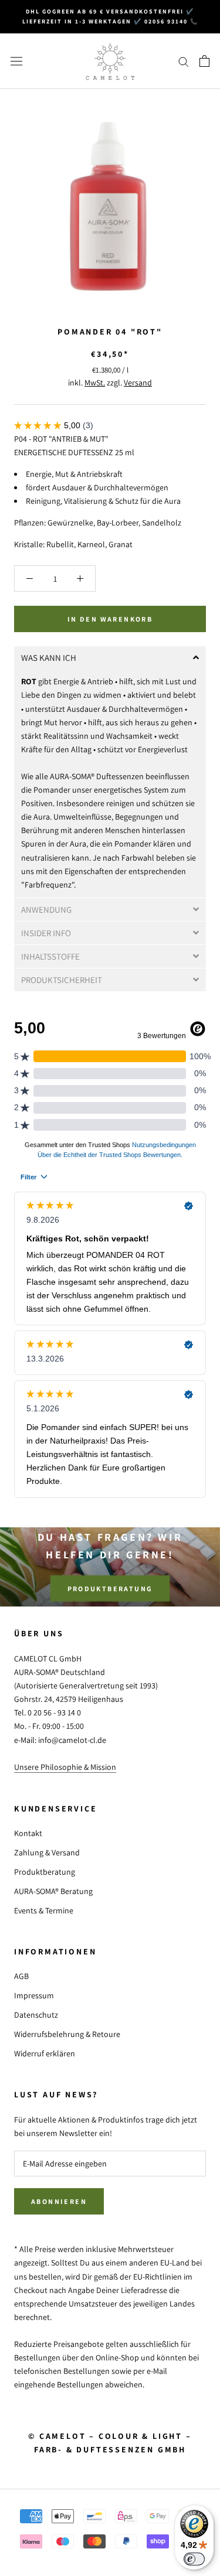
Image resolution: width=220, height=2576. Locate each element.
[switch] (194, 2559)
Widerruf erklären (45, 2053)
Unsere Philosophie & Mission (65, 1767)
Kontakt (28, 1833)
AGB (21, 1976)
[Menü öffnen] (16, 61)
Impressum (34, 1995)
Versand (138, 383)
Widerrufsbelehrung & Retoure (67, 2034)
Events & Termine (44, 1910)
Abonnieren (59, 2201)
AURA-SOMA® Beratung (53, 1891)
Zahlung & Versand (47, 1852)
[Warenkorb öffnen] (204, 61)
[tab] (110, 658)
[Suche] (184, 61)
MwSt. (95, 383)
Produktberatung (110, 1588)
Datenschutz (36, 2015)
